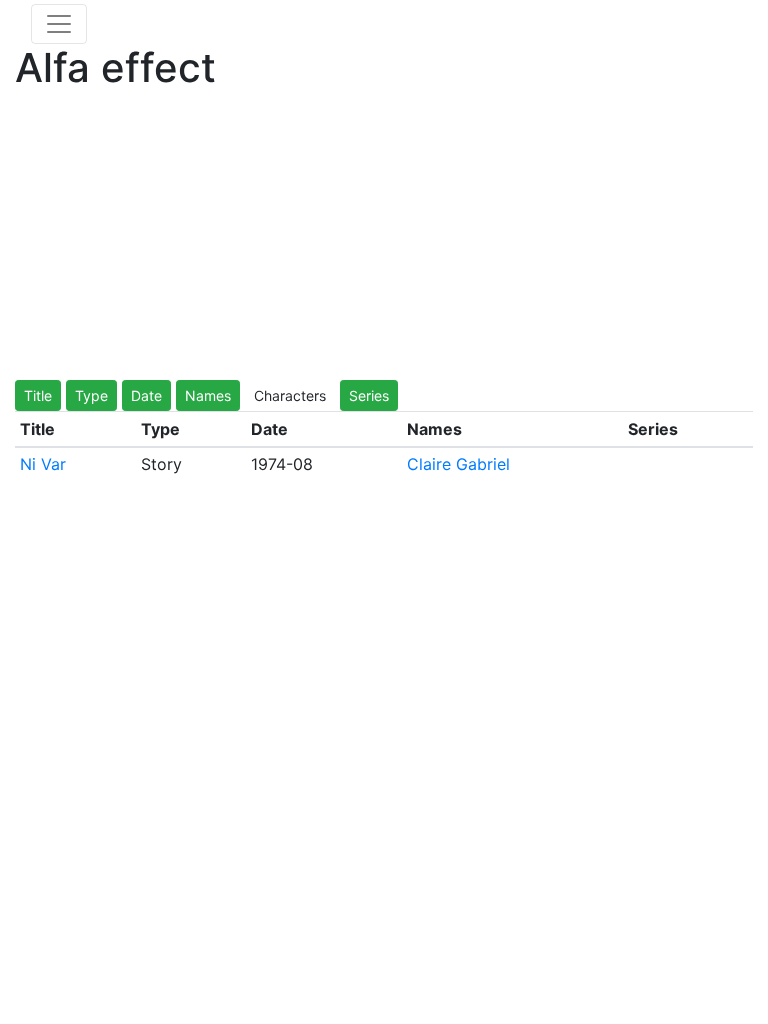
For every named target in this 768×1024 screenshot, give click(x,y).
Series (369, 395)
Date (146, 395)
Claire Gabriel (458, 464)
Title (38, 395)
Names (208, 395)
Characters (290, 395)
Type (91, 395)
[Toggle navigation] (59, 24)
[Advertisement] (384, 240)
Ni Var (43, 464)
